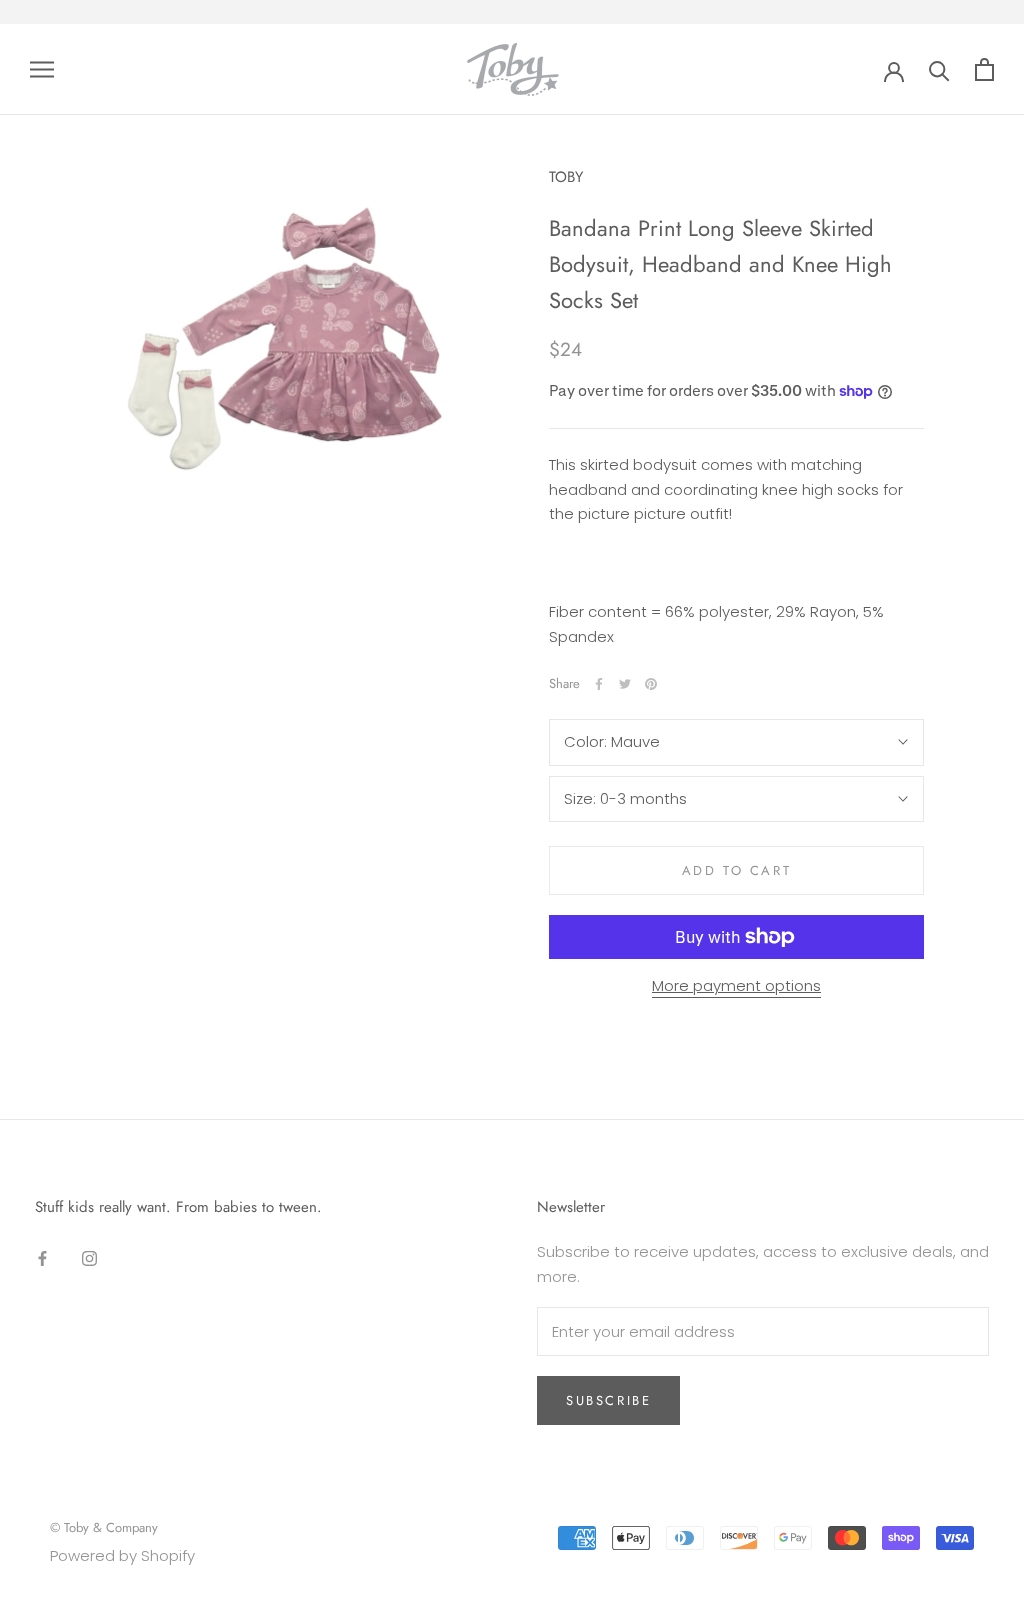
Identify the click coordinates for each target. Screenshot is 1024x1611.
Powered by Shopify (122, 1555)
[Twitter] (625, 684)
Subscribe (608, 1400)
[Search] (939, 69)
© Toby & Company (104, 1527)
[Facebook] (599, 684)
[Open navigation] (42, 69)
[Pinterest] (651, 684)
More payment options (736, 985)
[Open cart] (984, 69)
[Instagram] (89, 1258)
